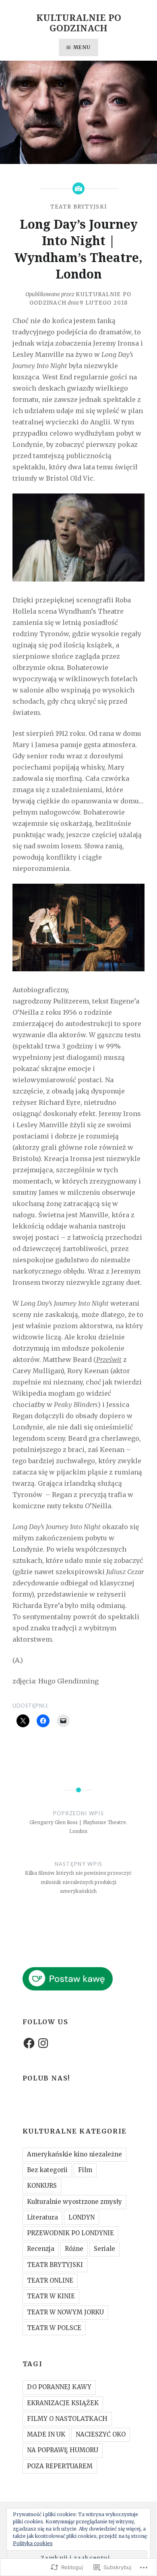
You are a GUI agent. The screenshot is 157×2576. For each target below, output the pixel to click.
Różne (74, 2249)
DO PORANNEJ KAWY (59, 2387)
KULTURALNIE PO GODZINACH (79, 23)
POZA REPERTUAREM (60, 2466)
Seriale (104, 2249)
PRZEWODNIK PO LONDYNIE (70, 2233)
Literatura (42, 2217)
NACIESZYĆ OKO (101, 2434)
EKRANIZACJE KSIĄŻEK (63, 2403)
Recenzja (41, 2249)
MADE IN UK (46, 2434)
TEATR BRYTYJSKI (79, 207)
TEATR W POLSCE (54, 2328)
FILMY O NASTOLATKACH (67, 2419)
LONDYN (82, 2217)
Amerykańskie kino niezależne (74, 2154)
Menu (82, 47)
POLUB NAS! (46, 2078)
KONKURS (42, 2186)
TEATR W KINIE (51, 2296)
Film (85, 2170)
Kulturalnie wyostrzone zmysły (74, 2202)
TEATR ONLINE (50, 2280)
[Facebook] (29, 2043)
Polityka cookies (33, 2543)
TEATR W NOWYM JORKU (65, 2312)
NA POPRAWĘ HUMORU (63, 2450)
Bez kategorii (47, 2170)
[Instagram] (43, 2043)
